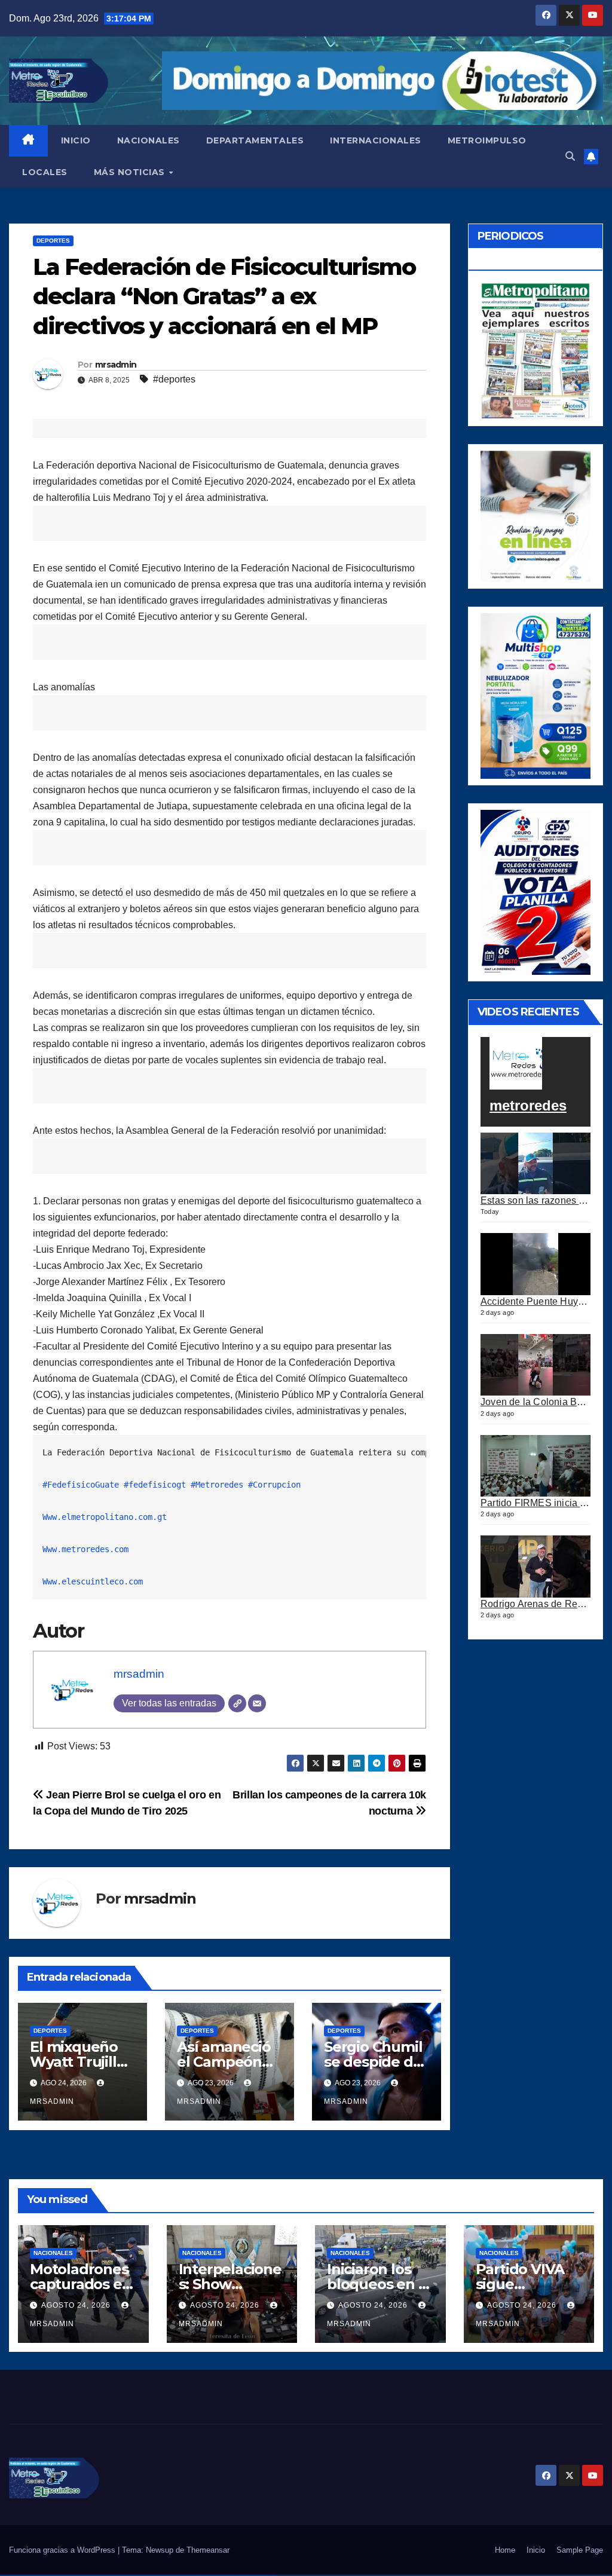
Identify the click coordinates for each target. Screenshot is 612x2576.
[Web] (237, 1703)
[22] (535, 695)
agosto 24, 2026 (77, 2305)
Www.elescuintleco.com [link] (93, 1581)
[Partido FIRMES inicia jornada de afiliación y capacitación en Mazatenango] (535, 1466)
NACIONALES (149, 140)
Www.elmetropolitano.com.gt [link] (105, 1517)
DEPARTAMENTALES (255, 140)
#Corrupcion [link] (274, 1485)
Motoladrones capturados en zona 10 (80, 2284)
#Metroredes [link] (217, 1485)
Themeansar (208, 2550)
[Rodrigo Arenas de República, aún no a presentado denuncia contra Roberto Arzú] (535, 1567)
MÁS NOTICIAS (131, 172)
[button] (570, 156)
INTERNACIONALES (376, 140)
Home (505, 2550)
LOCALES (45, 172)
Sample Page (580, 2550)
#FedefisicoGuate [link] (81, 1485)
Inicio (536, 2550)
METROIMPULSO (487, 140)
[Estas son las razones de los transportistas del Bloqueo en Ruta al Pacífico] (535, 1164)
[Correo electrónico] (257, 1703)
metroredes (528, 1105)
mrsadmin (116, 365)
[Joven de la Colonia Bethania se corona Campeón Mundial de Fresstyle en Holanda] (535, 1365)
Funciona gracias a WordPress (63, 2550)
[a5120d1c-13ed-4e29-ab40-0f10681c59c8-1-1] (535, 515)
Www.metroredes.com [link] (85, 1549)
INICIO (76, 140)
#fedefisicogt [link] (155, 1485)
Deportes (53, 241)
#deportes (174, 379)
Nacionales (53, 2253)
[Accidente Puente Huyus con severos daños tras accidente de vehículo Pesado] (535, 1264)
